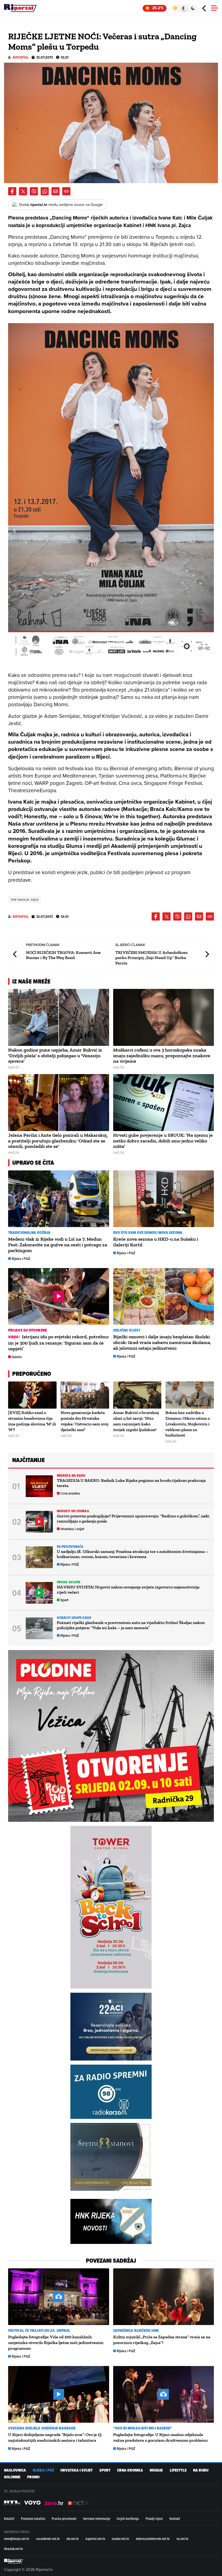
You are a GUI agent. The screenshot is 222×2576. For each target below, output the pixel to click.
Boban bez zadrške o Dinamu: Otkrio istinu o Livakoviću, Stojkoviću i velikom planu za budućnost (188, 1424)
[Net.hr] (12, 2503)
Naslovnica (15, 2470)
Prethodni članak (15, 954)
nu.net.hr (182, 2539)
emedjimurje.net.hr (17, 2539)
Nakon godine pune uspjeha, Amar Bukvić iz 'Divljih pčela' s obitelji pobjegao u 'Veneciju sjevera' (55, 1056)
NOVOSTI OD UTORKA (73, 1511)
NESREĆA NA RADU (71, 1475)
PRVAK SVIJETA (69, 1582)
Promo (33, 2477)
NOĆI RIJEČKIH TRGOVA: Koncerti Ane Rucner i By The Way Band (63, 955)
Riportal (21, 57)
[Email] (56, 191)
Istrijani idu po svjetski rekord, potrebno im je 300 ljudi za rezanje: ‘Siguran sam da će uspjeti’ (58, 1343)
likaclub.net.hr (14, 2549)
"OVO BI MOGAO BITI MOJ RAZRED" (143, 2428)
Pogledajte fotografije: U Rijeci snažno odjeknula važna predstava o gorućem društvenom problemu (160, 2437)
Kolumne (12, 2477)
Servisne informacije (97, 2518)
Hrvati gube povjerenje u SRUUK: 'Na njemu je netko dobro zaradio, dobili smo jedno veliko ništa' (163, 1141)
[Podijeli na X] (23, 191)
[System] (184, 8)
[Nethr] (79, 2503)
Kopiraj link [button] (66, 191)
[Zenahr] (54, 2503)
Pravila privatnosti (64, 2518)
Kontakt (175, 2518)
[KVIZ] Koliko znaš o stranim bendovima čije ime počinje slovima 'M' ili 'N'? (32, 1421)
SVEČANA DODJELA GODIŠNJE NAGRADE (42, 2428)
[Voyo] (32, 2503)
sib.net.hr (73, 2539)
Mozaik (156, 2470)
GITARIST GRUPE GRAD (74, 1618)
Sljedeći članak (207, 954)
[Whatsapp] (45, 191)
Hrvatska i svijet (72, 1529)
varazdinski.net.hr (48, 2539)
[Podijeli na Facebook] (12, 191)
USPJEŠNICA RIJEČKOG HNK (136, 2331)
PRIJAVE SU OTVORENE (27, 1330)
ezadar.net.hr (120, 2539)
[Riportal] (20, 8)
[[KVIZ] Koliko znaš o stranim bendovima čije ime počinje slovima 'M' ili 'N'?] (32, 1395)
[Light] (175, 8)
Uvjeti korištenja (128, 2518)
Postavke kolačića (33, 2518)
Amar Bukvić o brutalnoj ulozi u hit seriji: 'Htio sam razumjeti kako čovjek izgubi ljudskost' (136, 1421)
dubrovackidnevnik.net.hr (153, 2539)
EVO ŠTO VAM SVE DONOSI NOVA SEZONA (148, 1233)
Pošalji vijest (154, 2518)
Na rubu (201, 2470)
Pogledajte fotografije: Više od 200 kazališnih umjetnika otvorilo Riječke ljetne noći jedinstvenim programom (56, 2343)
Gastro (17, 1357)
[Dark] (193, 8)
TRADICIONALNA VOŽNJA (29, 1233)
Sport (64, 1600)
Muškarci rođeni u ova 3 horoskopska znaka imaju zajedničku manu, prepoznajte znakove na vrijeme (162, 1056)
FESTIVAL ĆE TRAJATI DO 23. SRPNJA (39, 2331)
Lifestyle (178, 2470)
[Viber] (34, 191)
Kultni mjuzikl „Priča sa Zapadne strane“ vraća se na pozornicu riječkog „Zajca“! (162, 2340)
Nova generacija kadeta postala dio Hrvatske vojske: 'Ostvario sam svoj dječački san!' (84, 1421)
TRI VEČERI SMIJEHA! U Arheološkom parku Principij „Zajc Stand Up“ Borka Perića (151, 958)
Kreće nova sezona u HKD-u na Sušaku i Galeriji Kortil (156, 1242)
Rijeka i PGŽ (21, 1259)
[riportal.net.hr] (14, 2561)
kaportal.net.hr (95, 2539)
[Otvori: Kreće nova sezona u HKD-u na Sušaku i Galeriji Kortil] (164, 1199)
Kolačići (9, 2518)
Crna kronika (70, 1493)
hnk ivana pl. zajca (25, 899)
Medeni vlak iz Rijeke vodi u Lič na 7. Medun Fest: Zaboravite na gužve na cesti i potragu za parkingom (58, 1245)
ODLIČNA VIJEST (127, 1330)
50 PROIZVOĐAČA (70, 1547)
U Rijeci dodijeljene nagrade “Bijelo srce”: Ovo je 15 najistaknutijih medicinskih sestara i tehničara (55, 2437)
